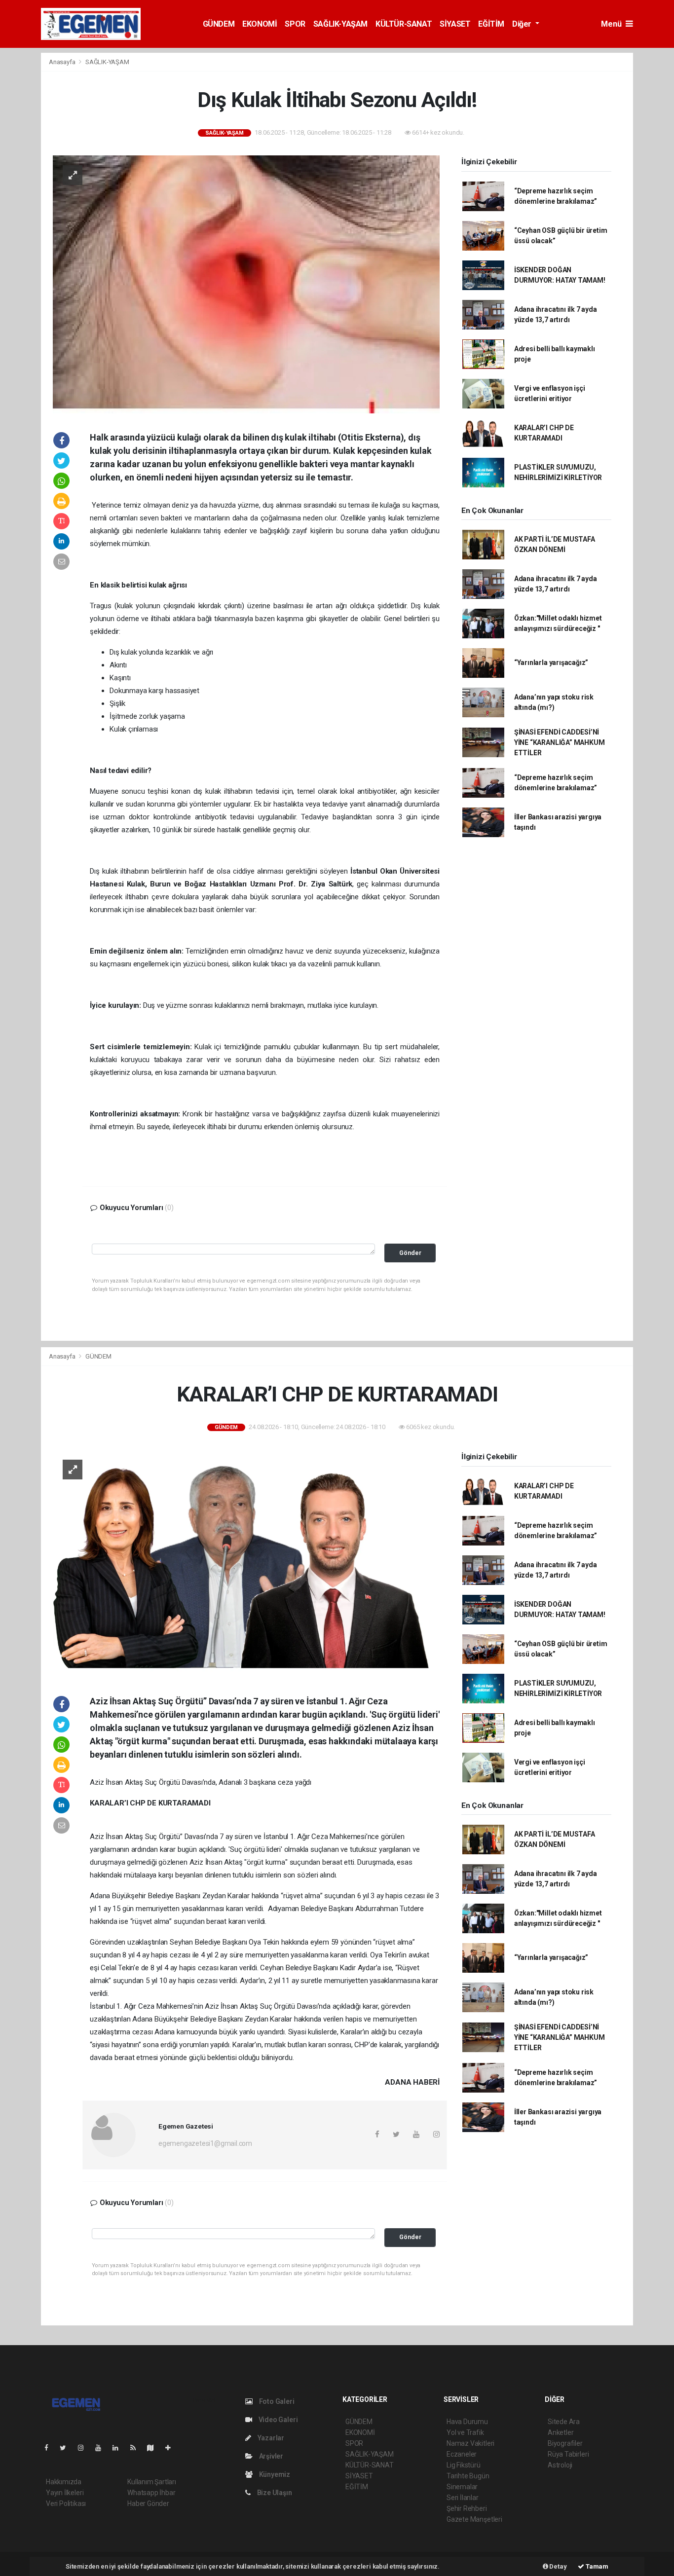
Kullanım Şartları (152, 2482)
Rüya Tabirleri (568, 2454)
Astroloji (560, 2465)
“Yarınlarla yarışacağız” (551, 662)
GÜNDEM (219, 24)
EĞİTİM (491, 24)
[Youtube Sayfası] (102, 2448)
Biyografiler (565, 2443)
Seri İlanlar (463, 2498)
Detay (558, 2566)
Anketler (561, 2432)
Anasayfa (63, 62)
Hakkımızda (64, 2482)
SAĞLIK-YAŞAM (340, 24)
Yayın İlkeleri (65, 2493)
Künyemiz (274, 2474)
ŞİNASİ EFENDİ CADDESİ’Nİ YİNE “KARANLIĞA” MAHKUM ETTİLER (560, 742)
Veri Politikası (66, 2503)
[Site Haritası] (154, 2448)
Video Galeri (277, 2420)
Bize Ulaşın (274, 2493)
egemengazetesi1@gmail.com (205, 2143)
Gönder (410, 1253)
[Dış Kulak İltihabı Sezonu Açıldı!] (246, 284)
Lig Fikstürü (464, 2465)
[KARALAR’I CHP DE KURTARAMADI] (246, 1563)
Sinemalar (462, 2487)
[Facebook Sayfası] (50, 2448)
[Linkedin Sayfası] (119, 2448)
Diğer (523, 24)
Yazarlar (270, 2438)
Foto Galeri (276, 2401)
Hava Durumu (467, 2422)
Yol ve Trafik (465, 2432)
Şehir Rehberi (467, 2508)
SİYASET (455, 24)
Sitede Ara (564, 2422)
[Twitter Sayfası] (67, 2448)
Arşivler (270, 2456)
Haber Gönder (148, 2503)
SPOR (295, 24)
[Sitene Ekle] (172, 2448)
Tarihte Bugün (468, 2476)
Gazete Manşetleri (474, 2519)
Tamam (596, 2566)
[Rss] (137, 2448)
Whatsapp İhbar (151, 2493)
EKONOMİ (260, 24)
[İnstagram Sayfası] (85, 2448)
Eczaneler (462, 2454)
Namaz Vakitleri (470, 2443)
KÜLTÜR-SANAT (404, 24)
